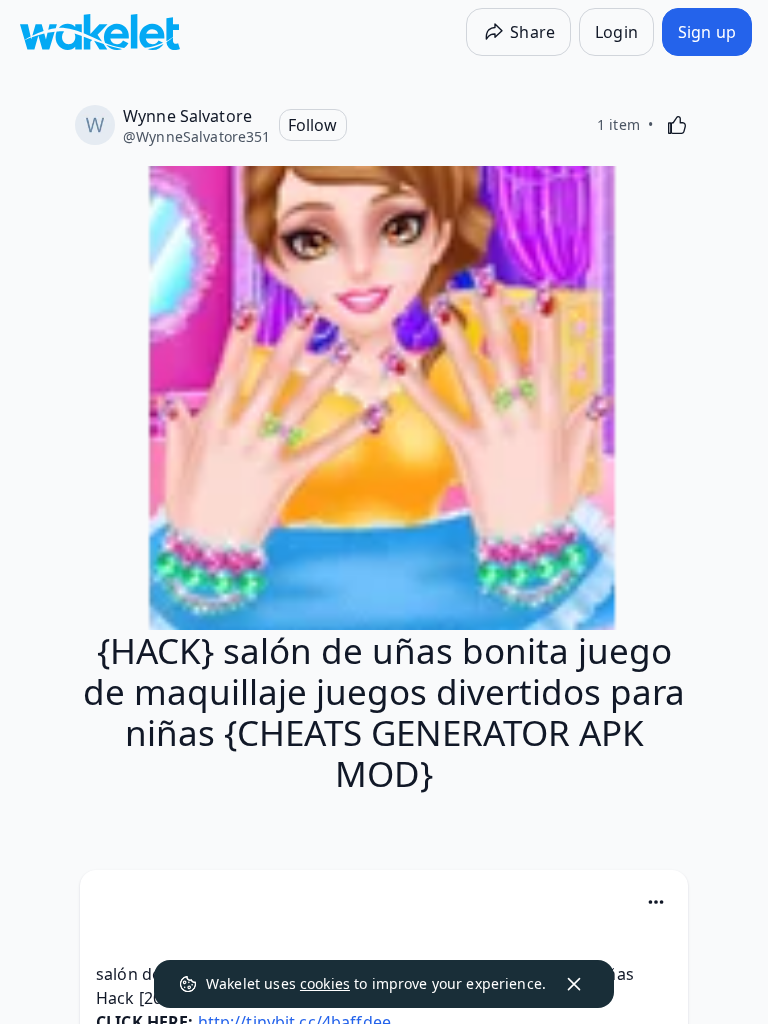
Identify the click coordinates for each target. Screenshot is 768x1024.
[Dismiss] (574, 984)
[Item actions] (656, 902)
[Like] (677, 125)
